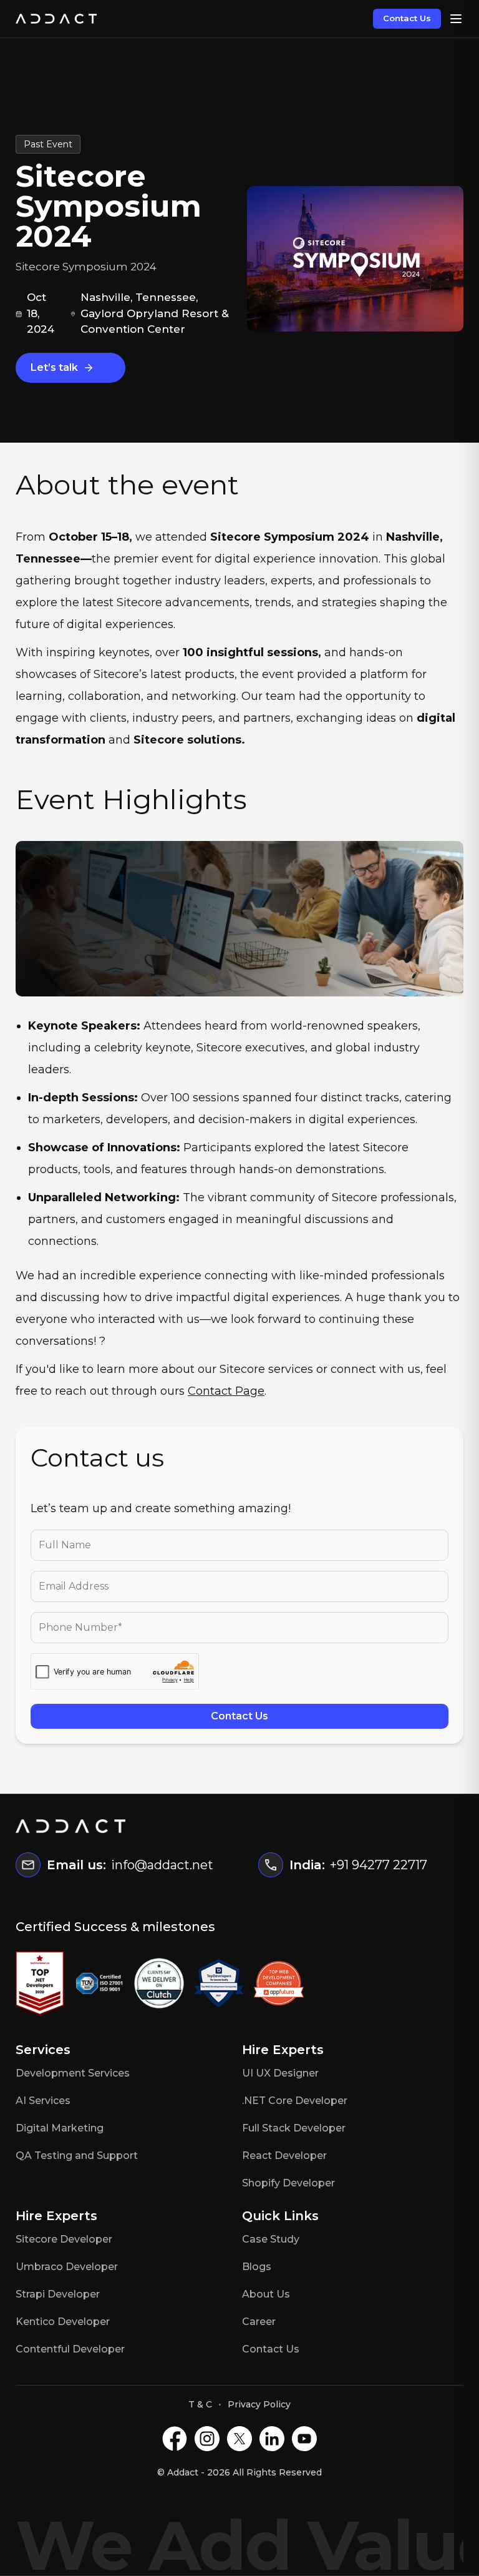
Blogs (257, 2267)
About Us (266, 2294)
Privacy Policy (259, 2404)
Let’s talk (54, 367)
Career (259, 2322)
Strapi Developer (58, 2294)
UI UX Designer (280, 2073)
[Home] (56, 19)
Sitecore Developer (64, 2239)
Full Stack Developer (294, 2128)
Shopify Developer (288, 2183)
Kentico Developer (63, 2322)
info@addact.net (162, 1865)
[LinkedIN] (272, 2439)
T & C (200, 2404)
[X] (239, 2439)
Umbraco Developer (67, 2267)
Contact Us (407, 18)
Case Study (271, 2239)
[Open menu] (456, 19)
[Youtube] (304, 2439)
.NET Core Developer (295, 2101)
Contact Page (226, 1391)
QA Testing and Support (77, 2156)
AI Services (43, 2101)
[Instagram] (207, 2439)
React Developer (284, 2156)
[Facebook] (175, 2439)
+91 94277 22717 (379, 1865)
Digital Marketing (60, 2128)
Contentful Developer (70, 2349)
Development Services (73, 2073)
